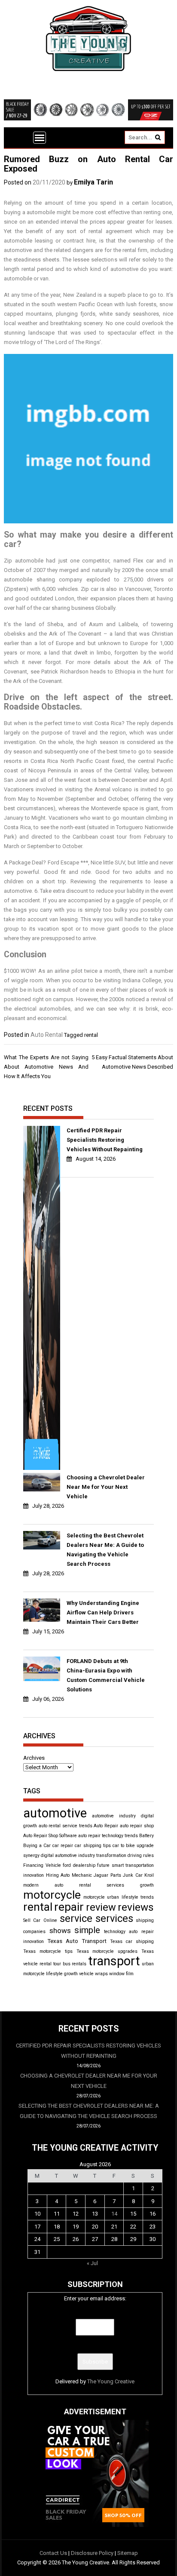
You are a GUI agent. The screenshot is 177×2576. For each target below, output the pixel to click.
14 (114, 2214)
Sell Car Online (40, 1920)
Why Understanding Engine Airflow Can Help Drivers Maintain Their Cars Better (103, 1612)
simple (87, 1930)
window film (121, 1974)
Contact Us (53, 2553)
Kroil (149, 1875)
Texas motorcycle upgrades (107, 1951)
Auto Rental (47, 1035)
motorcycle (52, 1895)
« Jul (92, 2263)
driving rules (141, 1855)
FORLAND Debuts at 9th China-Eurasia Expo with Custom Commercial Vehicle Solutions (106, 1675)
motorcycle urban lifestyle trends (119, 1897)
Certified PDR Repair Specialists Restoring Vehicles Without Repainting (105, 1140)
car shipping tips (93, 1846)
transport (114, 1961)
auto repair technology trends (108, 1836)
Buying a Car (37, 1846)
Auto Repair (106, 1826)
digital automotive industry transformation (84, 1855)
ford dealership (79, 1865)
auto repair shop (137, 1826)
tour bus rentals (70, 1964)
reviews (136, 1907)
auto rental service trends (66, 1826)
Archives (34, 1758)
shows (60, 1930)
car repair (63, 1846)
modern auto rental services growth (88, 1885)
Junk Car (133, 1875)
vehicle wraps (93, 1974)
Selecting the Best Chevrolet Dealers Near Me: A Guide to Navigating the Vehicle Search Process (105, 1550)
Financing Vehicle (42, 1865)
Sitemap (128, 2553)
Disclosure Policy (92, 2553)
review (101, 1907)
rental (91, 1035)
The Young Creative (111, 2381)
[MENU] (40, 138)
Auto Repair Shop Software (50, 1836)
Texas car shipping (132, 1941)
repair (69, 1907)
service (76, 1918)
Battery (146, 1836)
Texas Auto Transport (77, 1941)
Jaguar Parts (107, 1875)
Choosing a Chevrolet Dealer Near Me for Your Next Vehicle (106, 1487)
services (114, 1918)
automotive (55, 1813)
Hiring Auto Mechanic (69, 1875)
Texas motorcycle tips (48, 1951)
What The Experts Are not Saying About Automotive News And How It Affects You (46, 1067)
